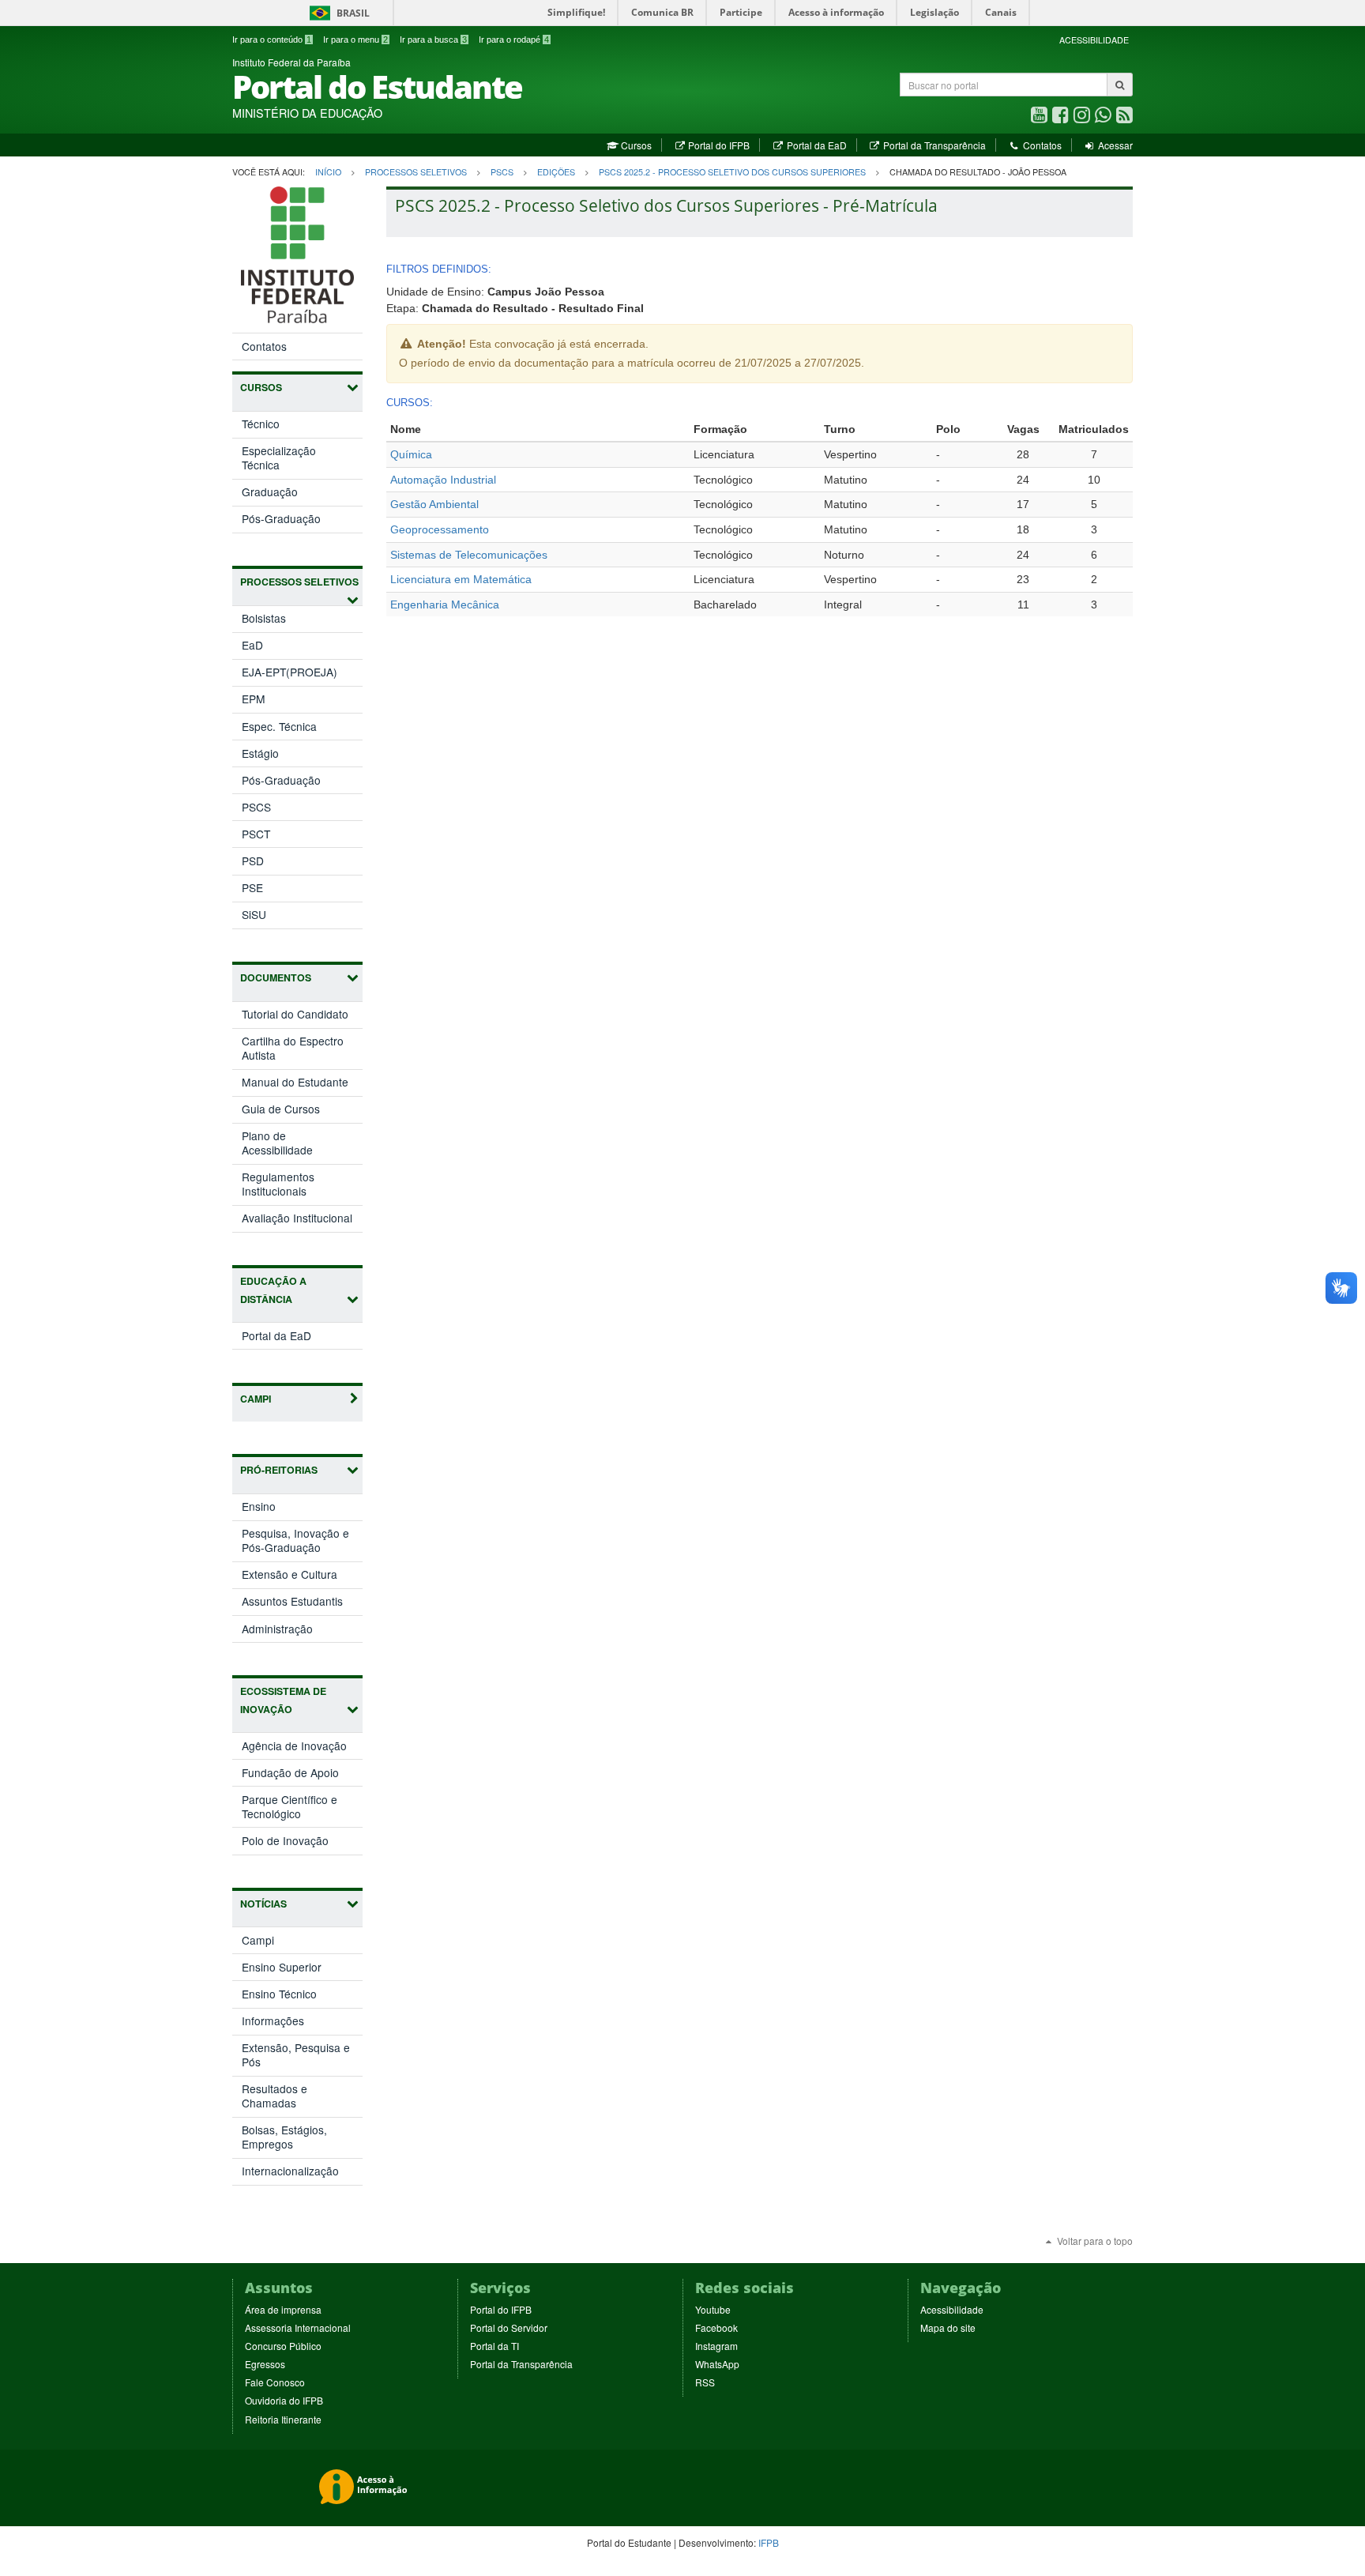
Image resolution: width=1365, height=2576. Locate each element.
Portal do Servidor (509, 2327)
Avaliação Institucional (297, 1218)
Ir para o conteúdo (272, 40)
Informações (273, 2021)
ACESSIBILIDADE (1094, 40)
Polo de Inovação (302, 1843)
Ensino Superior (282, 1967)
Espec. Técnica (279, 726)
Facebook (716, 2327)
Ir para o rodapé (514, 40)
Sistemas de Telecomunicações (469, 555)
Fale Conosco (275, 2382)
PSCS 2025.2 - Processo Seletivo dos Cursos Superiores (732, 172)
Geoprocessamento (440, 529)
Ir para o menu (355, 40)
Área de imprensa (283, 2309)
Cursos (635, 145)
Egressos (265, 2364)
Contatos (1041, 145)
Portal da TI (494, 2346)
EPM (254, 699)
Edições (556, 172)
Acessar (1114, 145)
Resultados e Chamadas (275, 2096)
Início (328, 172)
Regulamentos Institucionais (278, 1184)
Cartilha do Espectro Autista (293, 1048)
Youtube (713, 2309)
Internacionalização (290, 2171)
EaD (252, 645)
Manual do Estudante (295, 1082)
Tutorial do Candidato (295, 1014)
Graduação (270, 491)
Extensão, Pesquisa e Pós (296, 2054)
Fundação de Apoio (302, 1775)
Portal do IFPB (718, 145)
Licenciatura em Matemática (461, 579)
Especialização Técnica (279, 458)
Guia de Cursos (281, 1109)
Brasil (337, 13)
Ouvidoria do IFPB (284, 2400)
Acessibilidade (952, 2309)
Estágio (260, 753)
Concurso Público (283, 2346)
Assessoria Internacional (298, 2327)
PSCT (256, 834)
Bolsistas (264, 618)
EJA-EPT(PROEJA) (290, 672)
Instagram (716, 2346)
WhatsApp (717, 2364)
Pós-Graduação (281, 518)
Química (411, 454)
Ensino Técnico (279, 1994)
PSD (253, 861)
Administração (294, 1631)
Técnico (261, 424)
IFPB (769, 2542)
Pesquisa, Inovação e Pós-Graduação (298, 1543)
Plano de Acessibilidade (277, 1143)
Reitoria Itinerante (283, 2419)
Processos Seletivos (416, 172)
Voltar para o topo (1094, 2241)
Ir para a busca (433, 40)
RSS (705, 2382)
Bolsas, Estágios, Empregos (284, 2137)
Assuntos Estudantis (302, 1604)
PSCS (502, 172)
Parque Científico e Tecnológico (290, 1809)
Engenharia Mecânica (445, 604)
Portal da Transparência (933, 145)
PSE (252, 887)
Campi (258, 1940)
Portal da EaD (815, 145)
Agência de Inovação (302, 1748)
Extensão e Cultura (302, 1577)
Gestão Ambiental (434, 504)
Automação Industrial (443, 480)
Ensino (275, 1509)
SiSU (254, 914)
